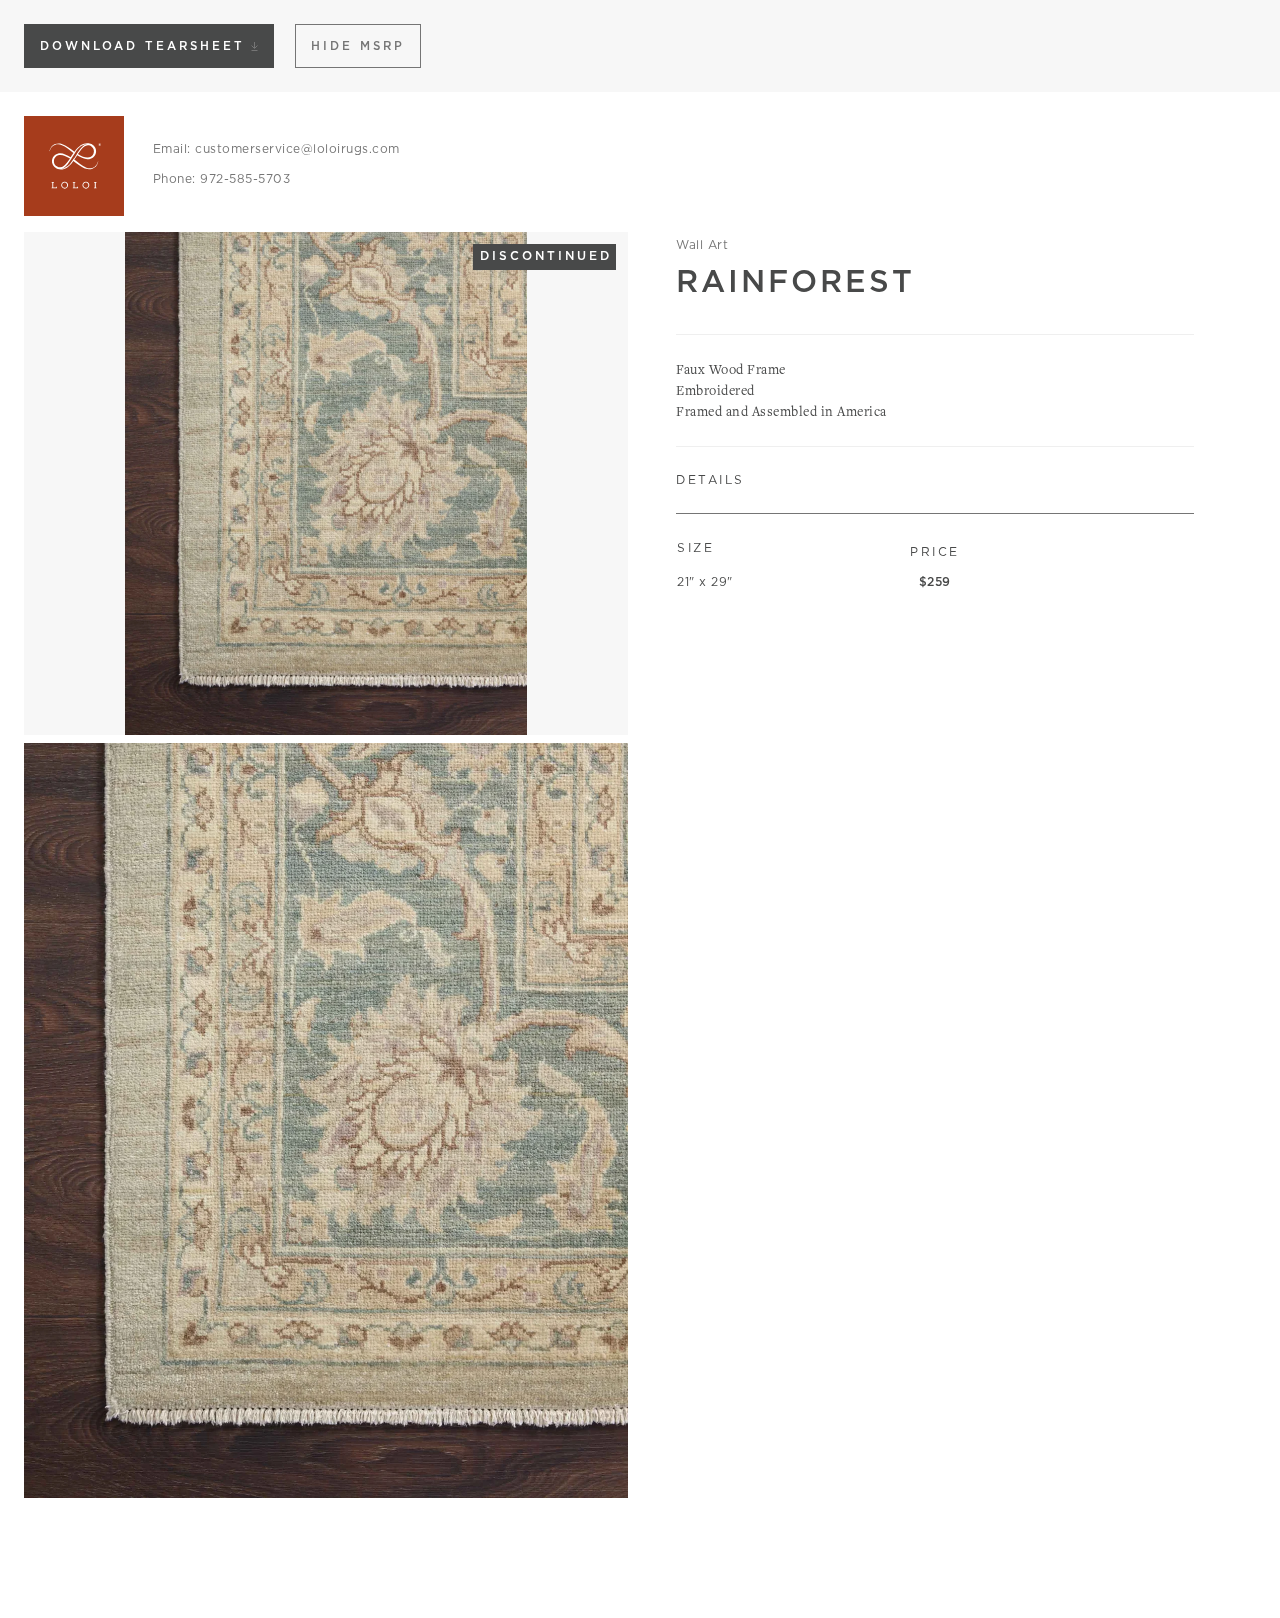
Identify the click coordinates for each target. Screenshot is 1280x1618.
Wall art (702, 244)
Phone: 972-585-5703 (222, 178)
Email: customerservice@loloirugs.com (276, 148)
